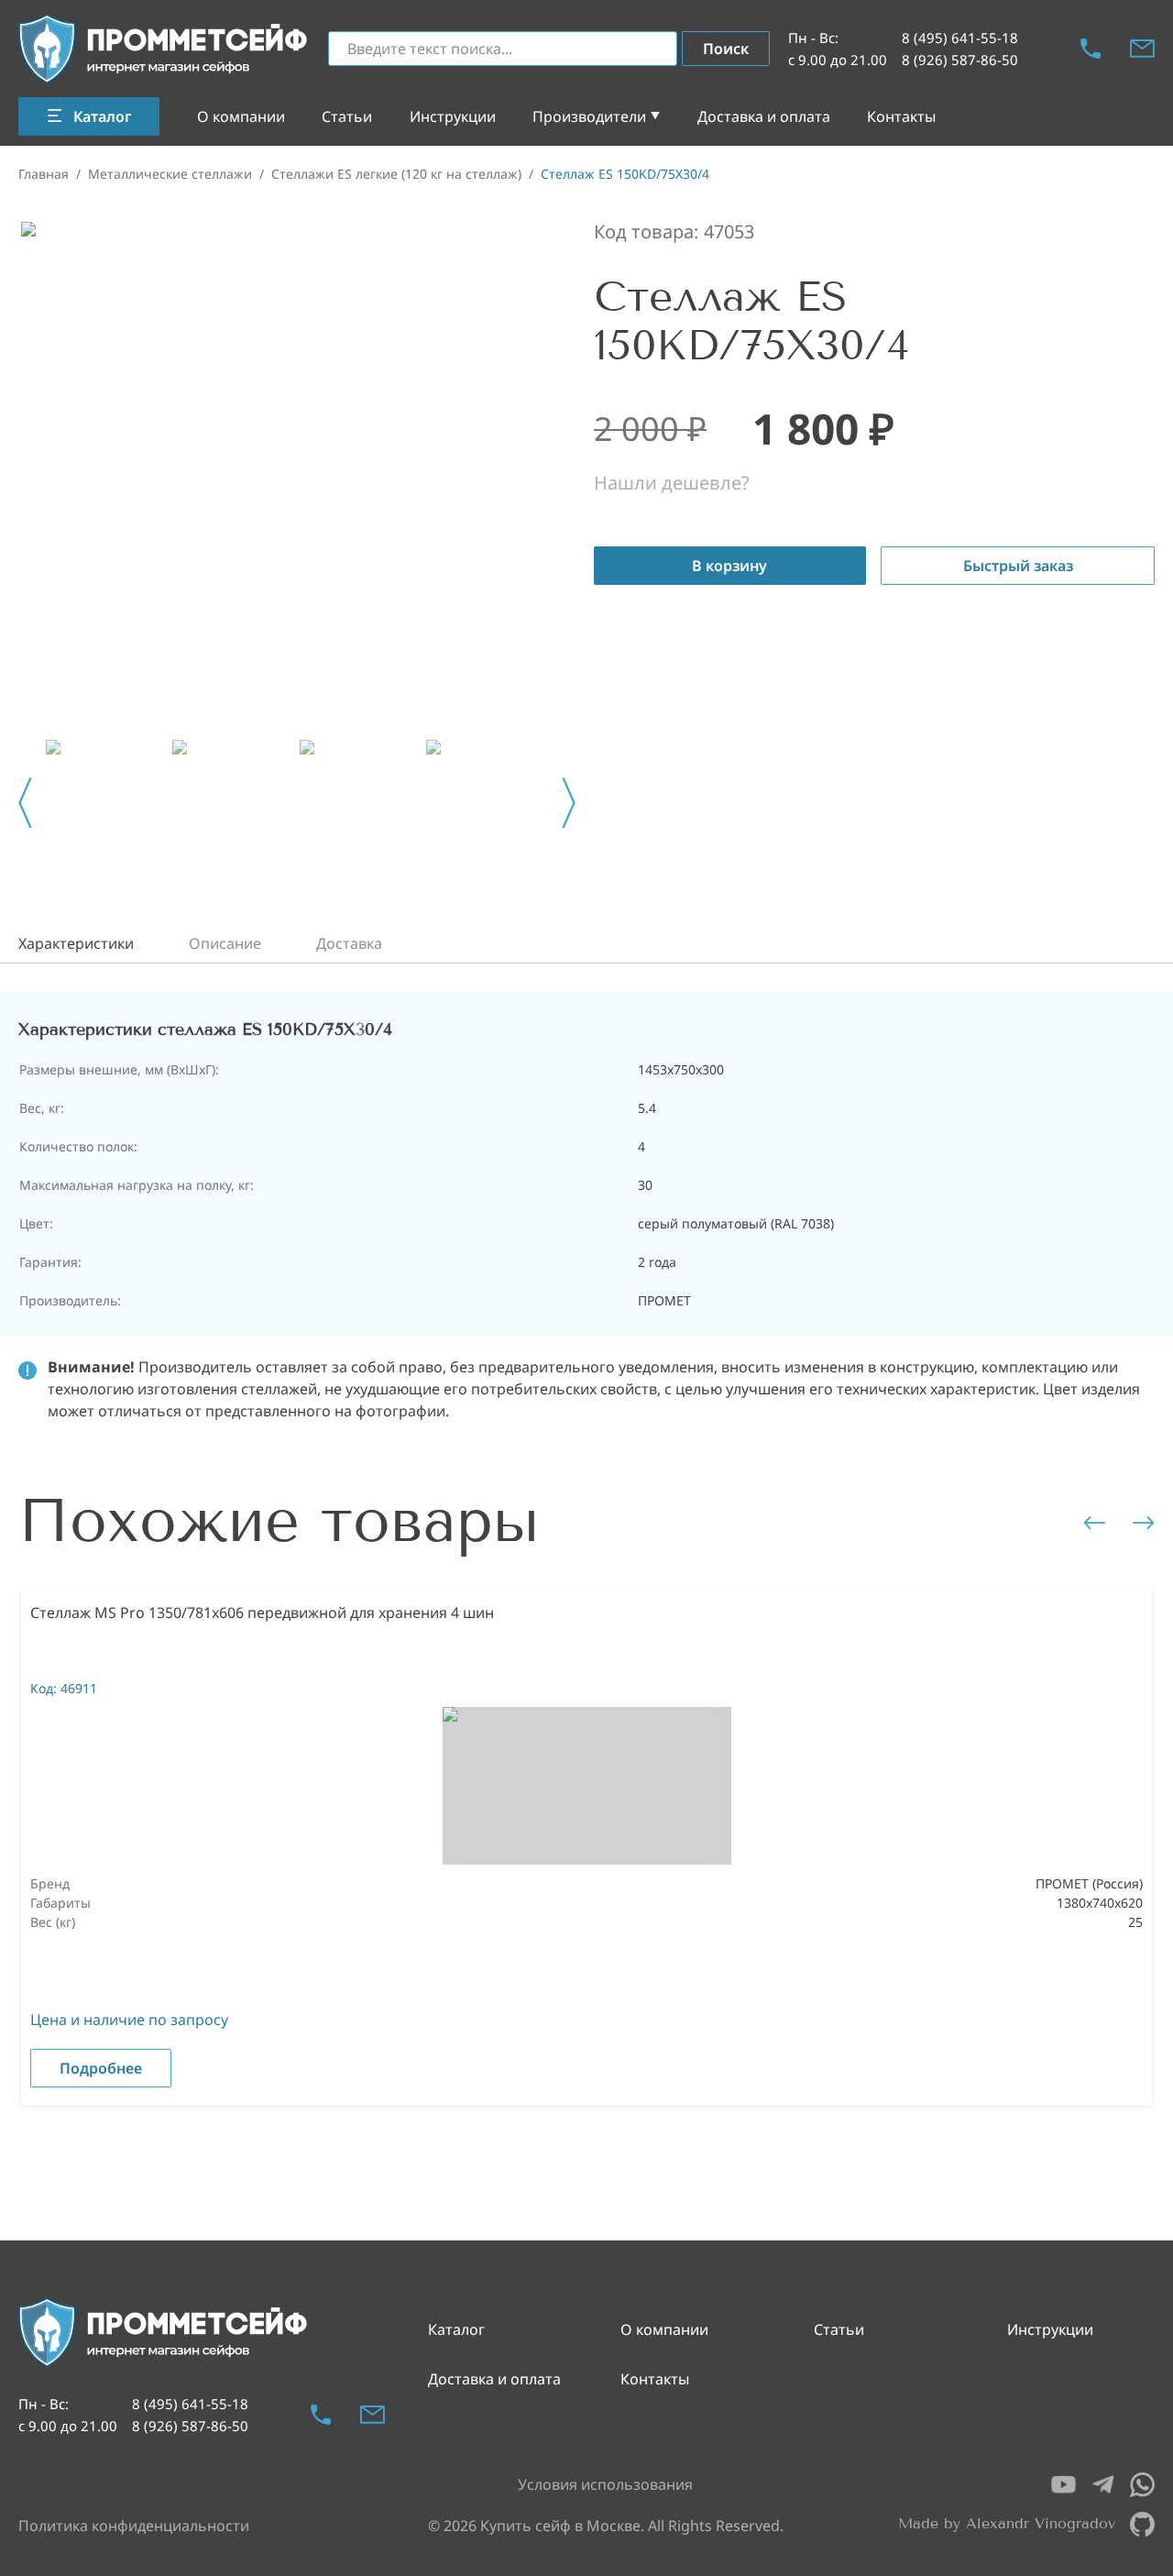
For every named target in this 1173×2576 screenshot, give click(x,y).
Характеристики (76, 943)
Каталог (456, 2329)
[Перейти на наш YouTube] (1063, 2485)
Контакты (901, 116)
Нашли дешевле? (672, 483)
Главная (44, 174)
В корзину (729, 566)
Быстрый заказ (1018, 566)
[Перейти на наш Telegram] (1103, 2485)
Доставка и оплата (764, 116)
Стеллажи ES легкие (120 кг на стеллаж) (396, 174)
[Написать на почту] (1142, 49)
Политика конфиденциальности (134, 2526)
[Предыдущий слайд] (25, 803)
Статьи (347, 116)
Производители (589, 116)
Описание (225, 943)
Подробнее (101, 2068)
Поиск (726, 49)
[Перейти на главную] (164, 49)
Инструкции (453, 116)
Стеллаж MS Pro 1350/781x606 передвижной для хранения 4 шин (262, 1613)
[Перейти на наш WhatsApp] (1142, 2485)
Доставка (349, 943)
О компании (241, 116)
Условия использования (605, 2484)
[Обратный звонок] (1091, 49)
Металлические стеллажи (170, 174)
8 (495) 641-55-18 (960, 38)
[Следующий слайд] (569, 803)
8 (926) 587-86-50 (960, 60)
